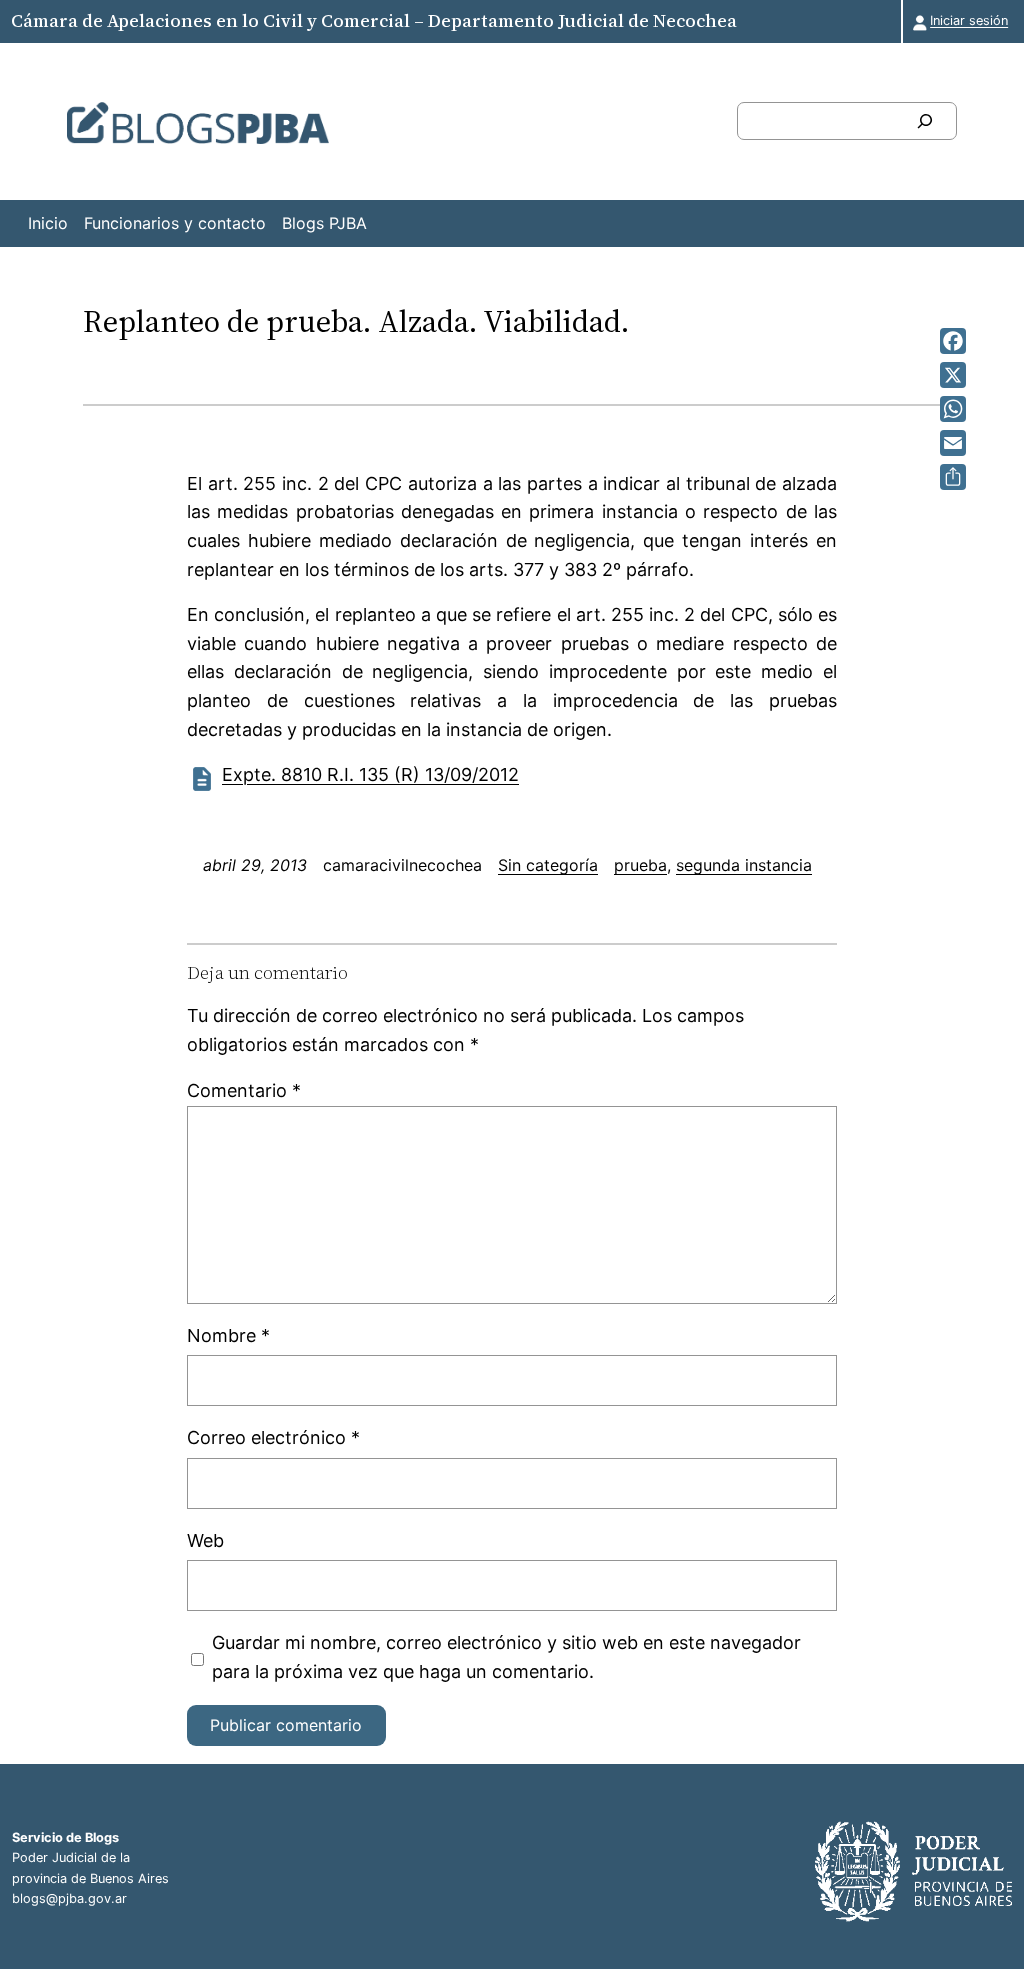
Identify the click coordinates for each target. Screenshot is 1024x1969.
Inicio (48, 223)
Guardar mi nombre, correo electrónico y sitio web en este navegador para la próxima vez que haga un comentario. (506, 1657)
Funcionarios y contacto (175, 223)
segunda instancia (744, 865)
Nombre (228, 1335)
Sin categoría (548, 865)
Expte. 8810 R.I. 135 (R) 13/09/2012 (370, 774)
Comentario (244, 1090)
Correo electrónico (273, 1437)
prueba (640, 865)
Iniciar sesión (969, 20)
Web (205, 1540)
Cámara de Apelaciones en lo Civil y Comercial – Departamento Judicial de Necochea (374, 20)
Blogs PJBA (324, 223)
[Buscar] (925, 121)
